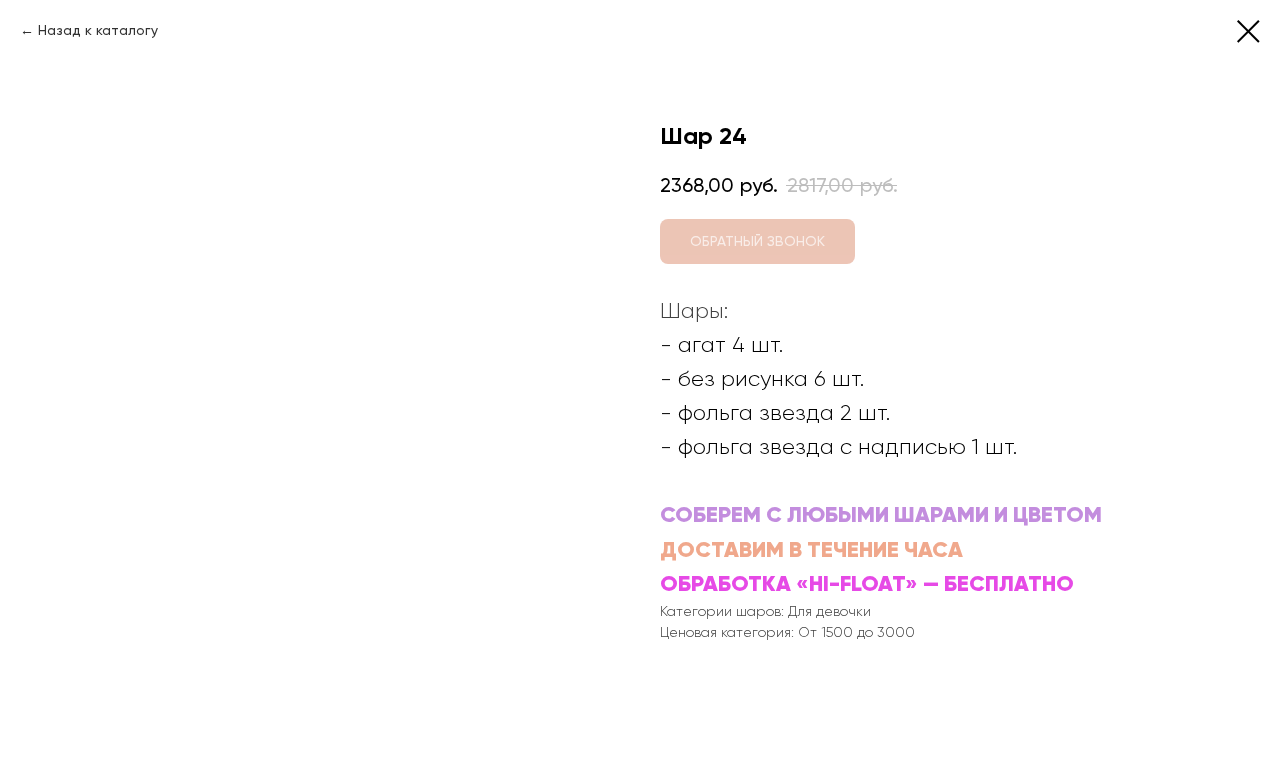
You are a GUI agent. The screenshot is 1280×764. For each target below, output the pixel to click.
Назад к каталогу (98, 30)
